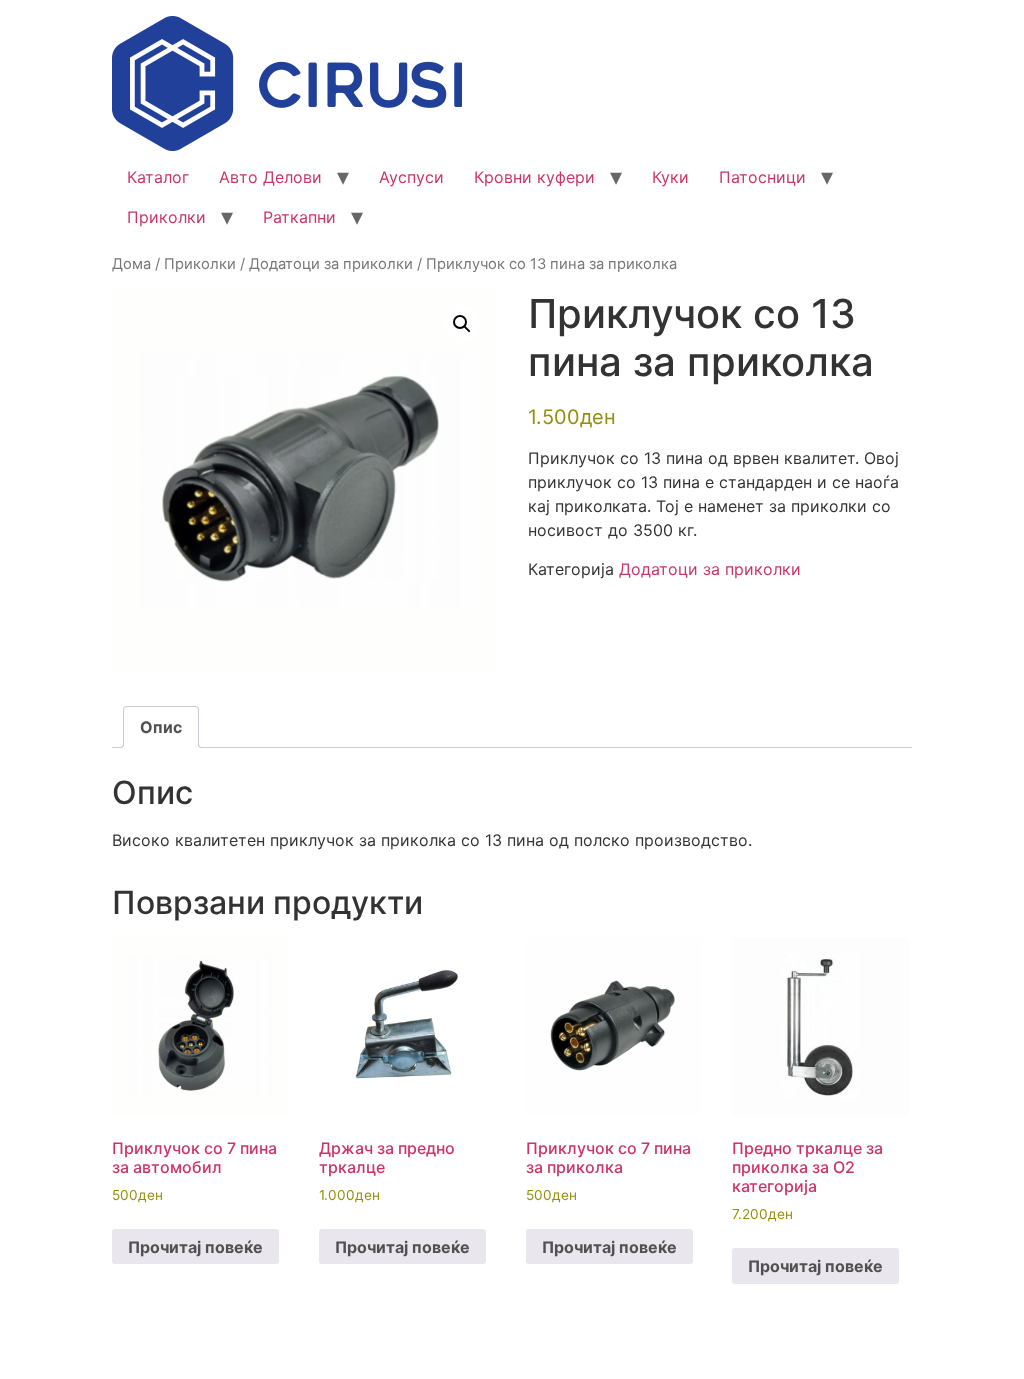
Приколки (166, 217)
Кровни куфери (534, 177)
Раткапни (299, 217)
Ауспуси (411, 177)
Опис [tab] (161, 727)
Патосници (762, 177)
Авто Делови (270, 177)
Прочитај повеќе (195, 1247)
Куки (670, 177)
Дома (131, 264)
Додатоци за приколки (331, 264)
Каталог (158, 177)
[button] (462, 324)
